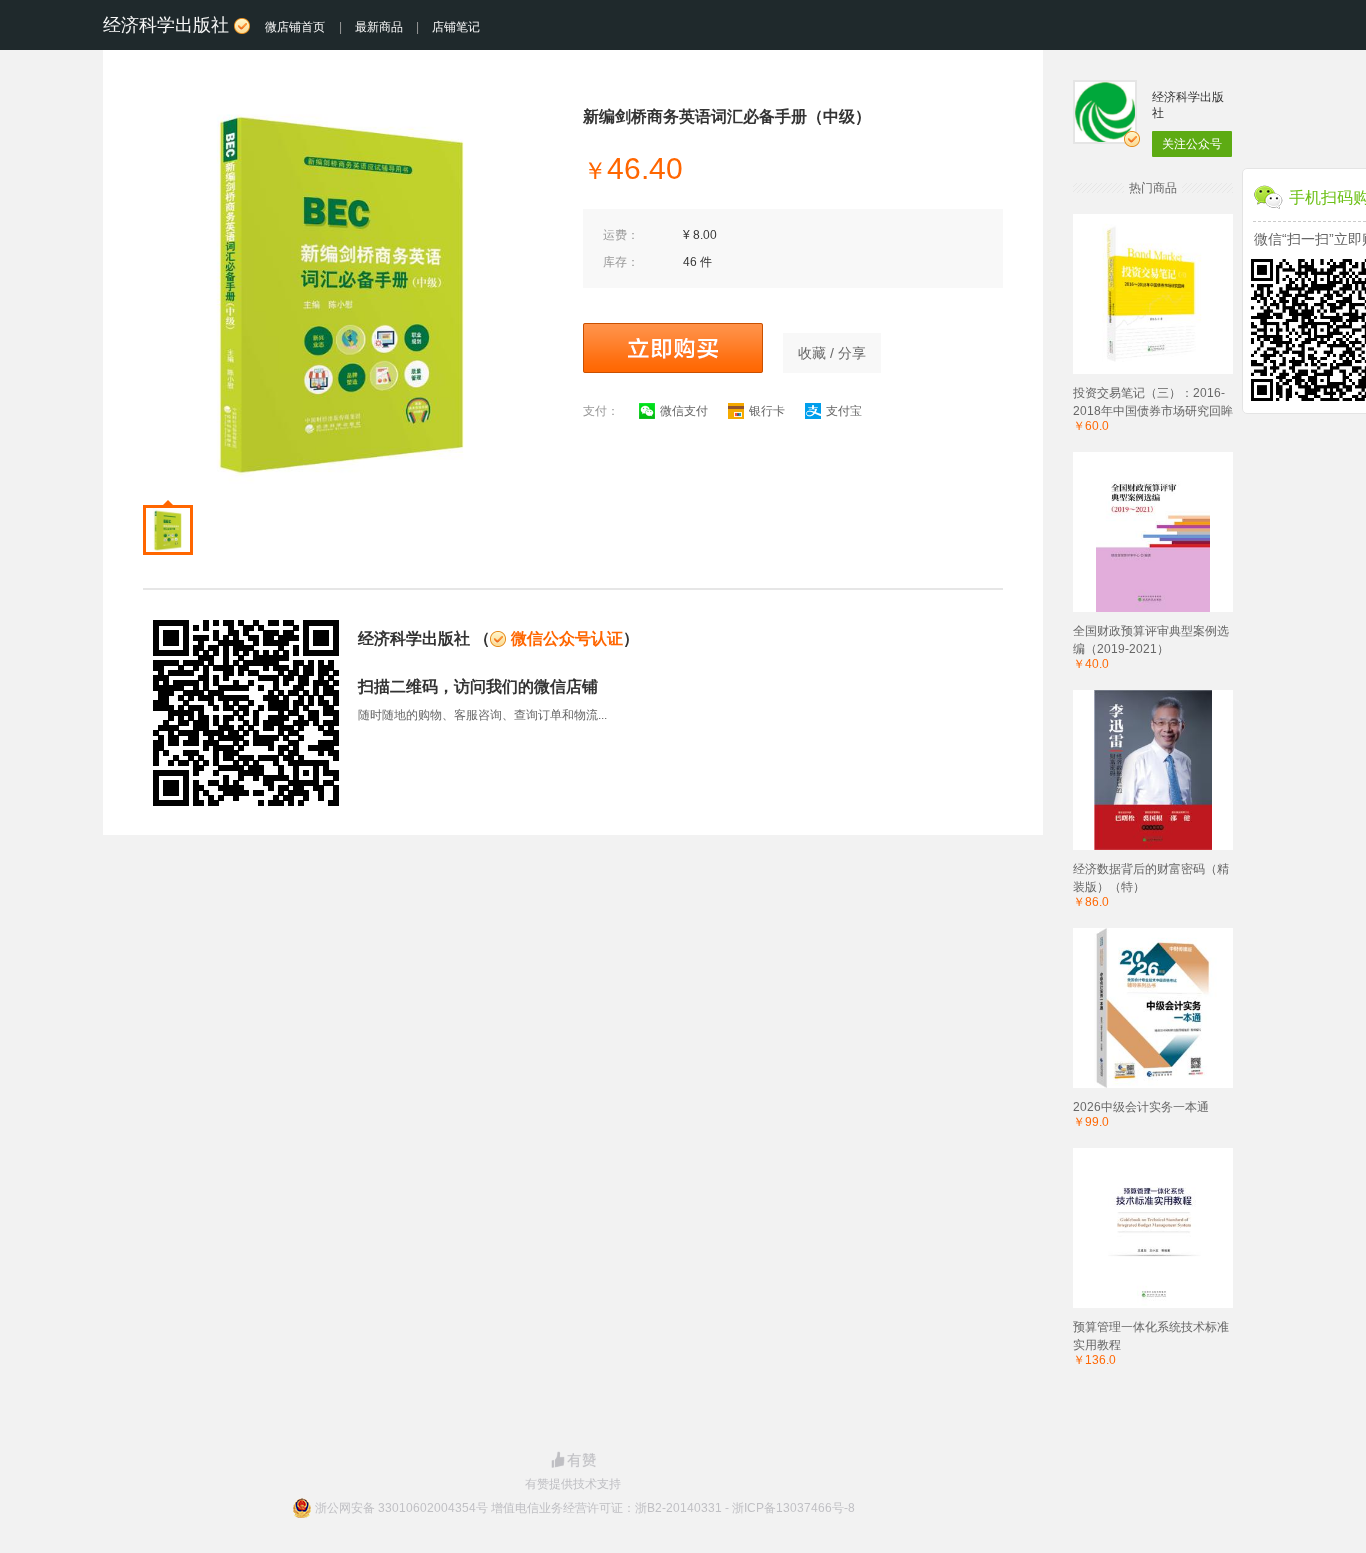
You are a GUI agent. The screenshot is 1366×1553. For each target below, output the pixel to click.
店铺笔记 (456, 27)
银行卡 (767, 411)
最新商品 (379, 27)
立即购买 (673, 348)
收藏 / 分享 (832, 353)
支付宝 (844, 411)
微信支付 (684, 411)
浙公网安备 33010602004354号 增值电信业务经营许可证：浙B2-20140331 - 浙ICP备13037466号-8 (585, 1508)
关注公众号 (1192, 144)
